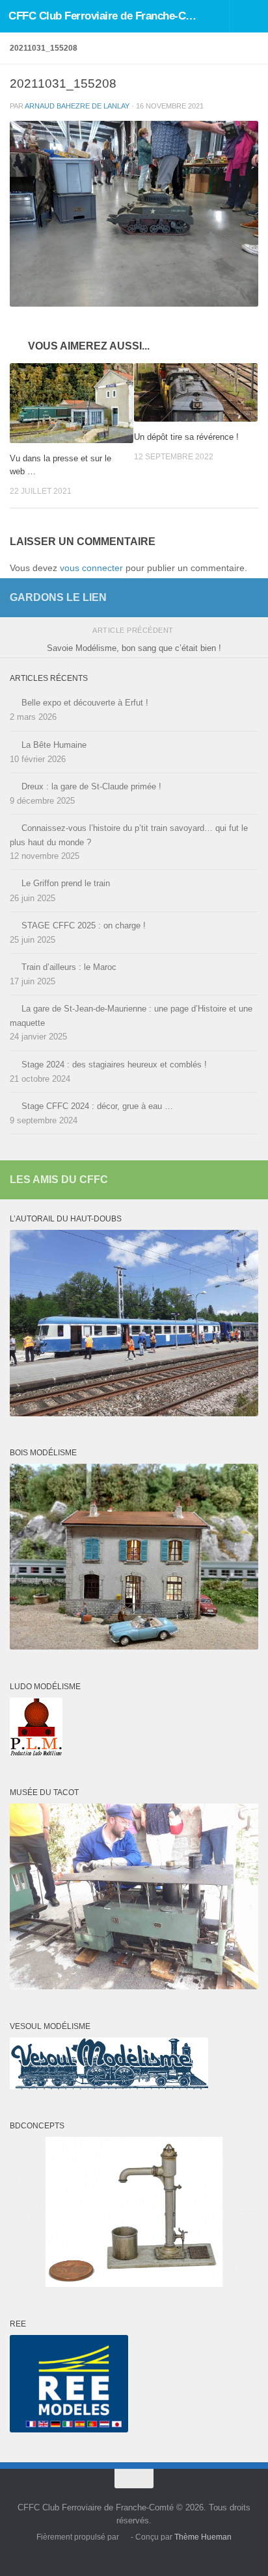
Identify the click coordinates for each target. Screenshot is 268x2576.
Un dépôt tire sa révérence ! (186, 437)
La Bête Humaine (54, 745)
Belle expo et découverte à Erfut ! (85, 703)
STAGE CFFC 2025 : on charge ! (84, 925)
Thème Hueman (203, 2537)
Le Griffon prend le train (66, 883)
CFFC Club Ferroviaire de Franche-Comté (105, 16)
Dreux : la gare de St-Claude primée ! (91, 786)
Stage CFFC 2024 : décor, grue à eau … (97, 1106)
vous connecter (91, 568)
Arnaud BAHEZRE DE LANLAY (77, 106)
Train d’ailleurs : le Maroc (69, 967)
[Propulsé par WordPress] (125, 2538)
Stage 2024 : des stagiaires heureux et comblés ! (114, 1065)
